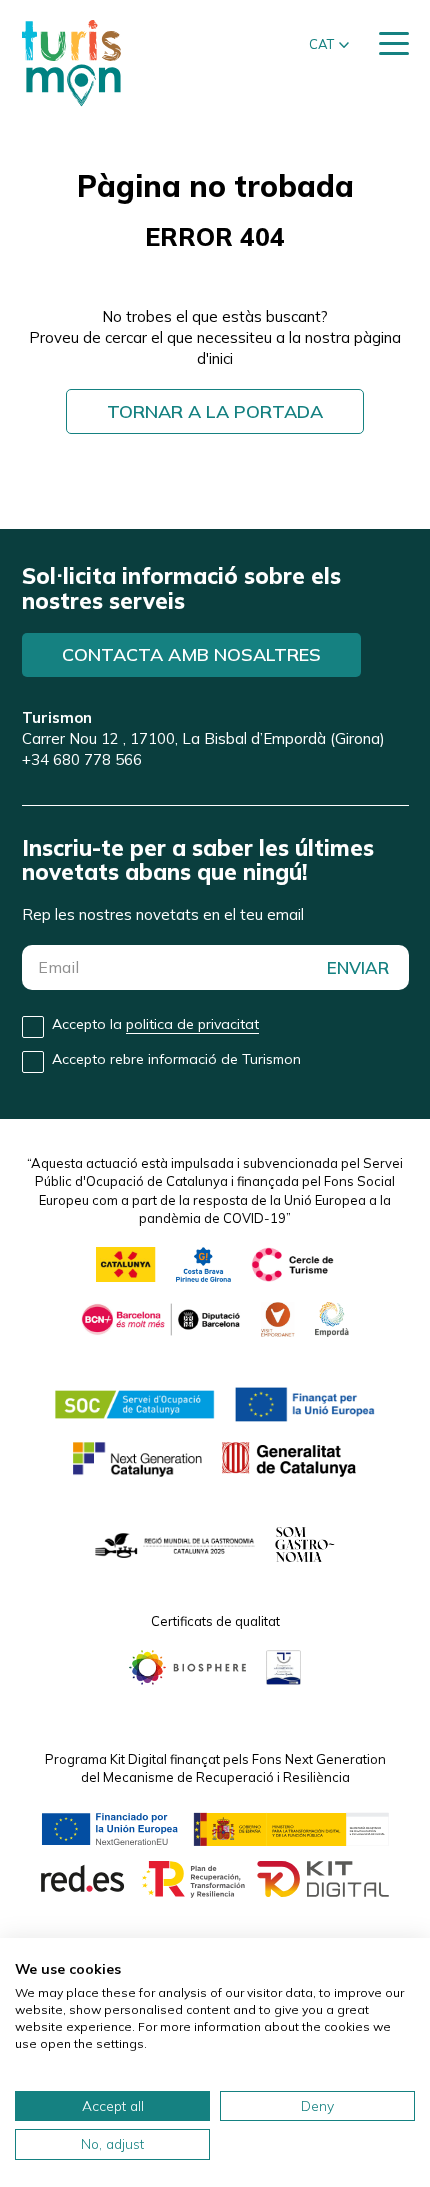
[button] (329, 45)
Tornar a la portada (215, 411)
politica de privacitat (192, 1024)
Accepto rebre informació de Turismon (176, 1059)
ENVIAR (358, 967)
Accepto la (155, 1024)
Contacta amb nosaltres (191, 654)
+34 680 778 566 (82, 759)
